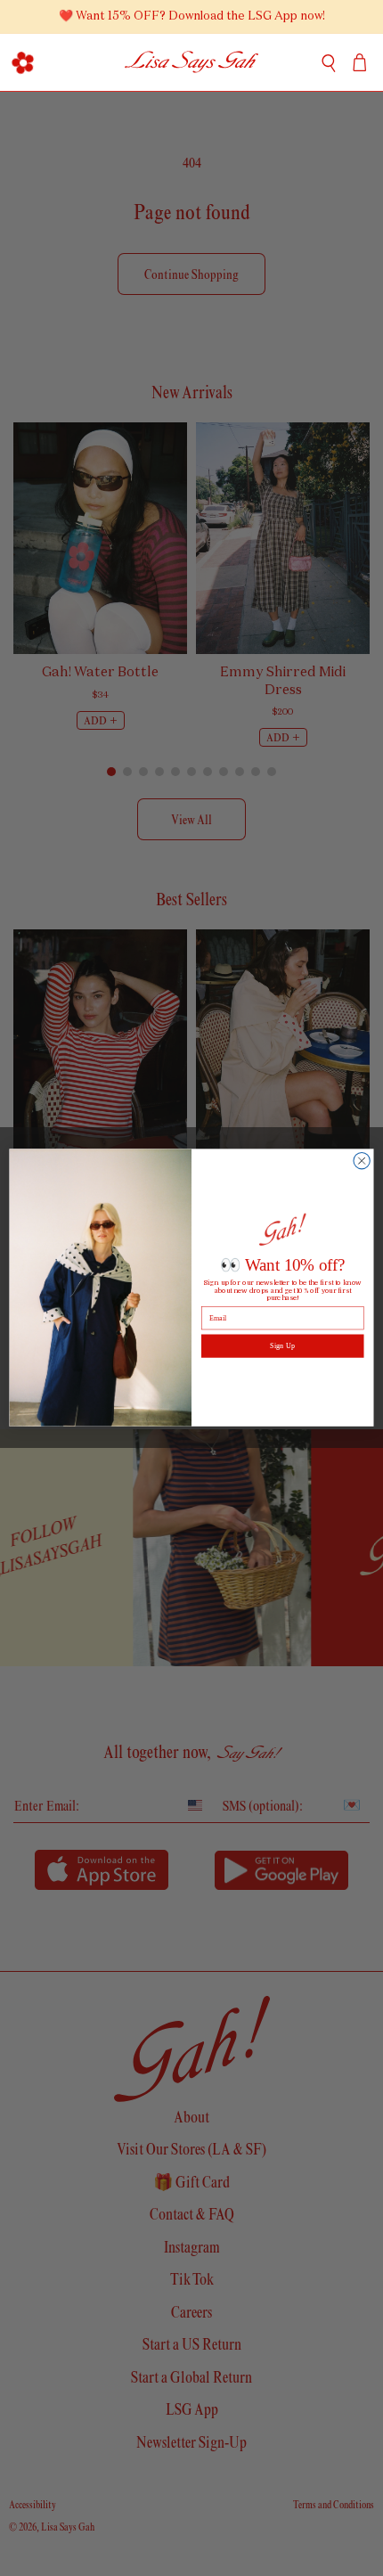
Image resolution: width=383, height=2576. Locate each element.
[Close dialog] (362, 1161)
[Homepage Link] (192, 62)
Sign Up (282, 1346)
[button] (23, 62)
